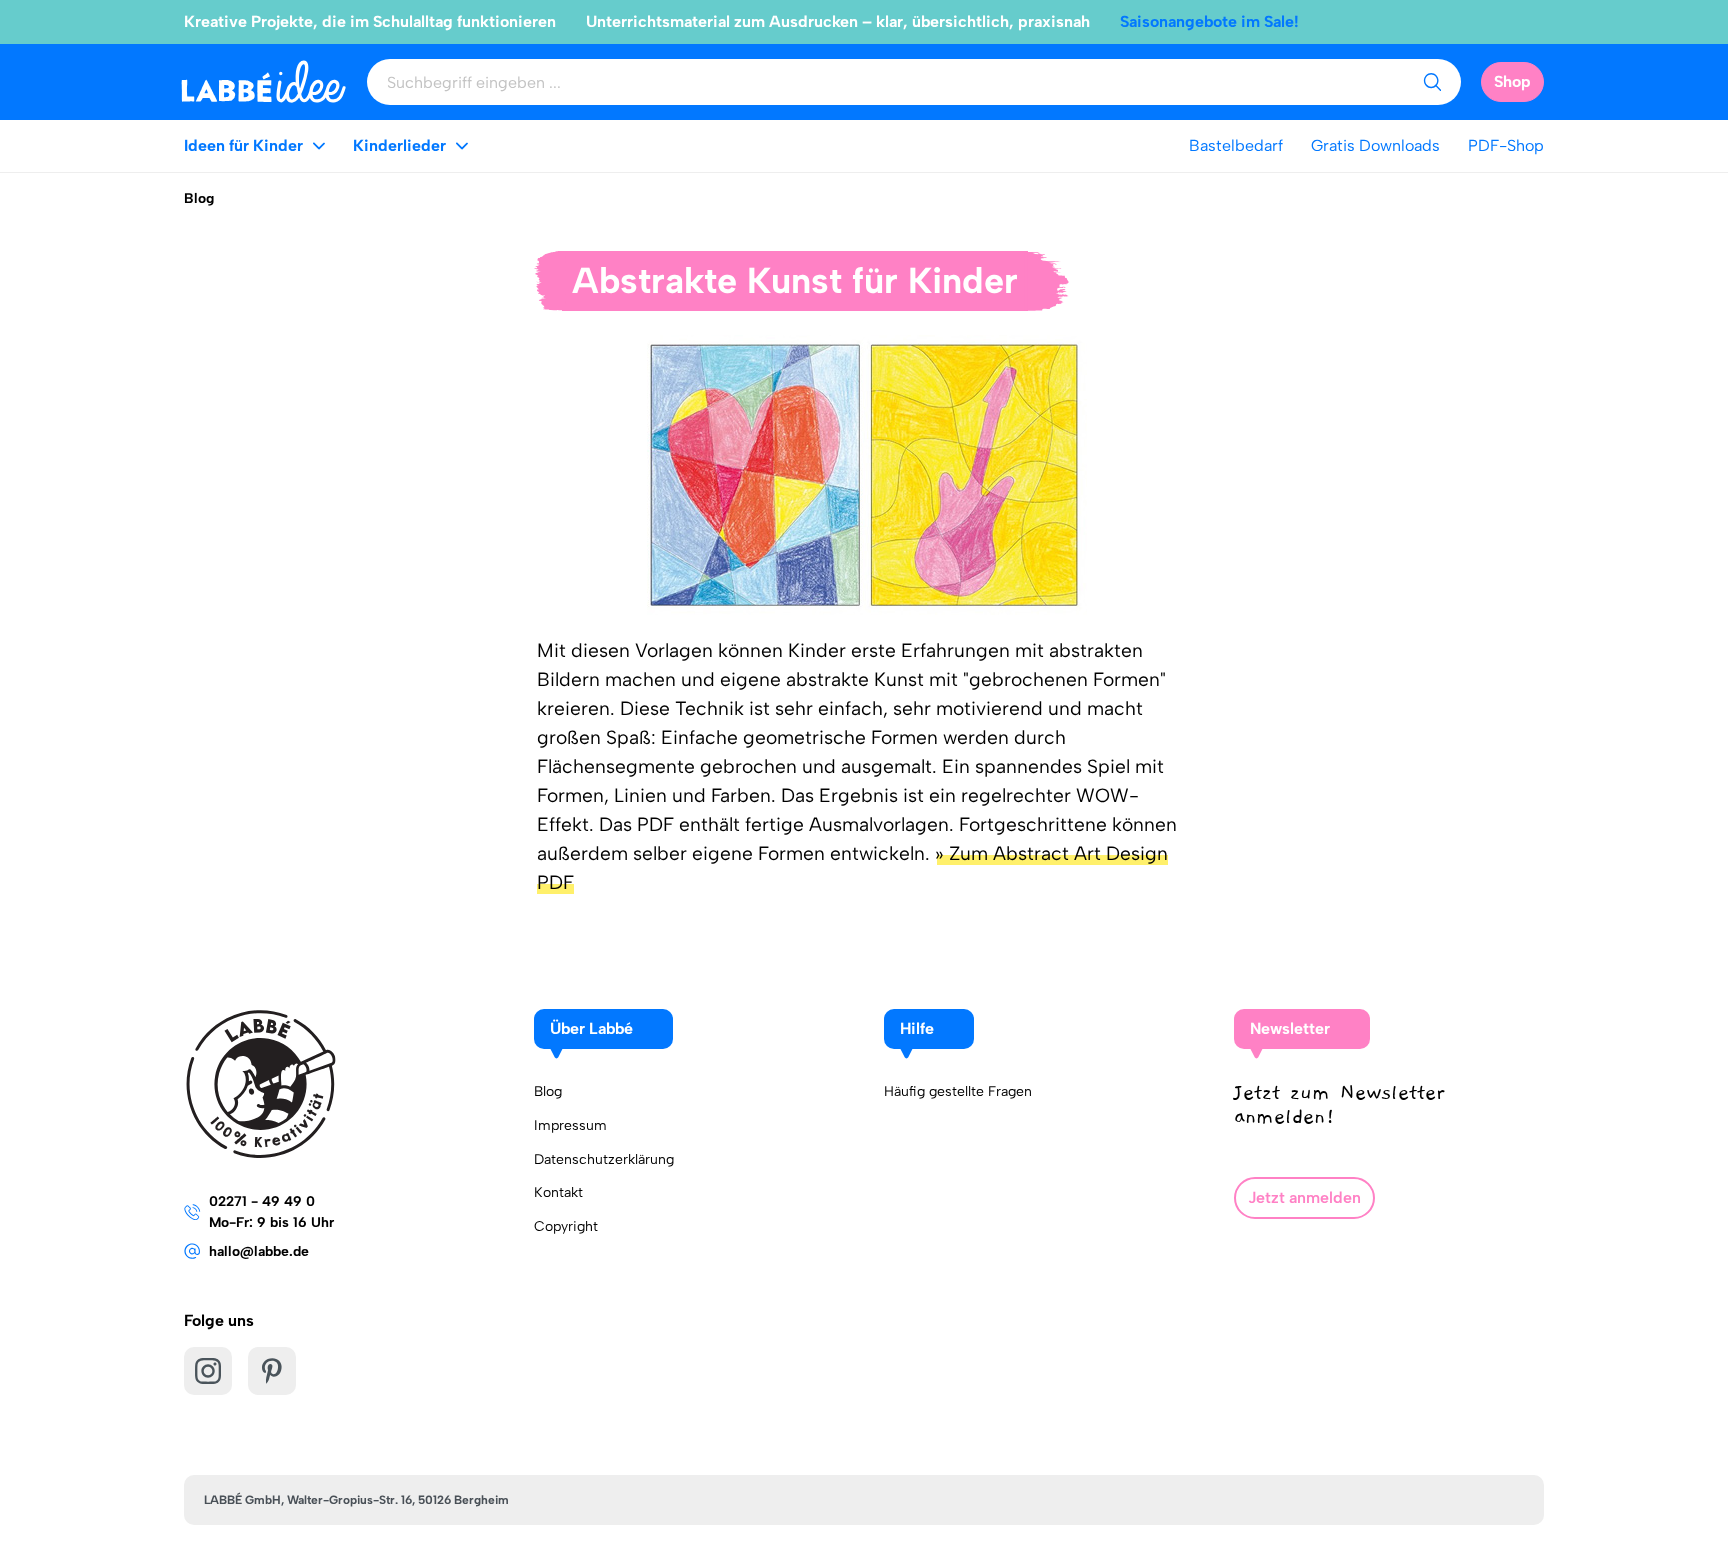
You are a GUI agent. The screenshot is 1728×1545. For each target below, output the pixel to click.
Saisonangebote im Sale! (1209, 21)
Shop (1512, 81)
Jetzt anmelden (1304, 1197)
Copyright (566, 1226)
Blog (548, 1091)
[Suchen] (1432, 82)
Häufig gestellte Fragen (958, 1091)
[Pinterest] (272, 1371)
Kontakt (558, 1192)
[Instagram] (208, 1371)
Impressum (570, 1125)
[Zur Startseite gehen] (263, 81)
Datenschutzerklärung (604, 1159)
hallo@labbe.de (259, 1251)
